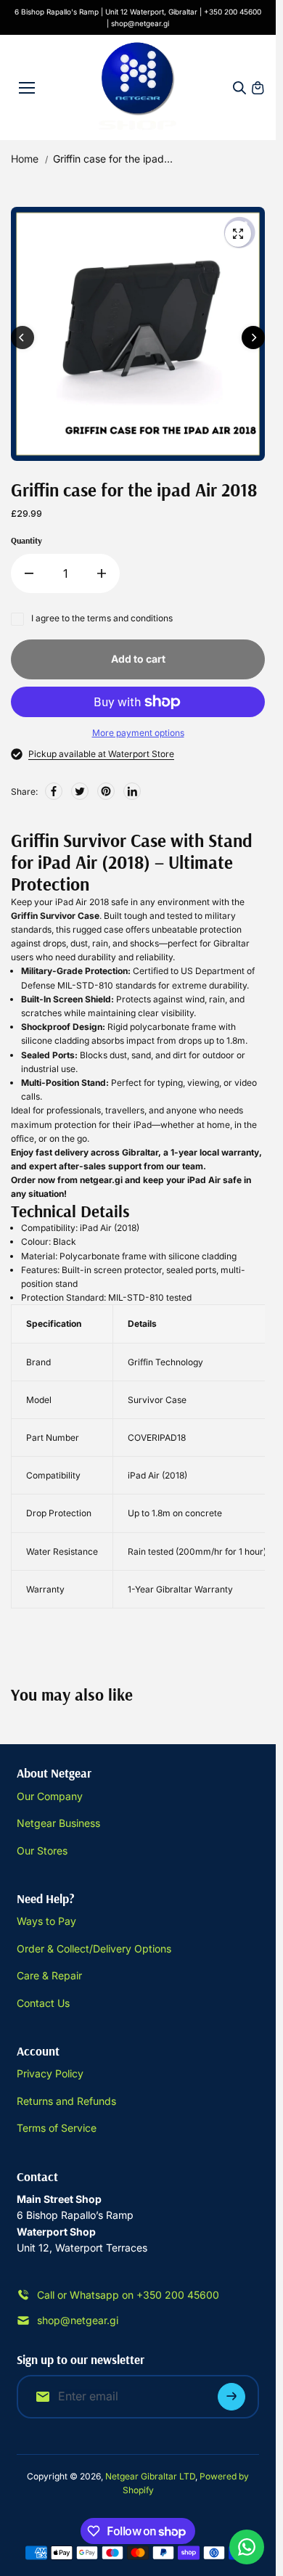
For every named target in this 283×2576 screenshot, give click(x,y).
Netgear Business (58, 1823)
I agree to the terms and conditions (102, 618)
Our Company (50, 1796)
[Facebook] (54, 791)
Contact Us (43, 2003)
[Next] (253, 338)
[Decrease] (29, 573)
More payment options (138, 733)
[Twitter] (80, 791)
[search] (239, 88)
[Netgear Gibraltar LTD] (138, 87)
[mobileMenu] (27, 88)
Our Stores (42, 1851)
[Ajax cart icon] (258, 88)
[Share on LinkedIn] (132, 791)
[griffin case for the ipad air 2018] (238, 234)
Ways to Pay (46, 1921)
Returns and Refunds (66, 2101)
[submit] (231, 2397)
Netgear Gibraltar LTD (150, 2476)
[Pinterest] (106, 791)
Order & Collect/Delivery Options (94, 1949)
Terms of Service (57, 2128)
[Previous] (22, 338)
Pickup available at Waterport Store (101, 754)
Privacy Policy (50, 2073)
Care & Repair (49, 1975)
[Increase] (102, 573)
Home (25, 159)
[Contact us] (247, 2547)
